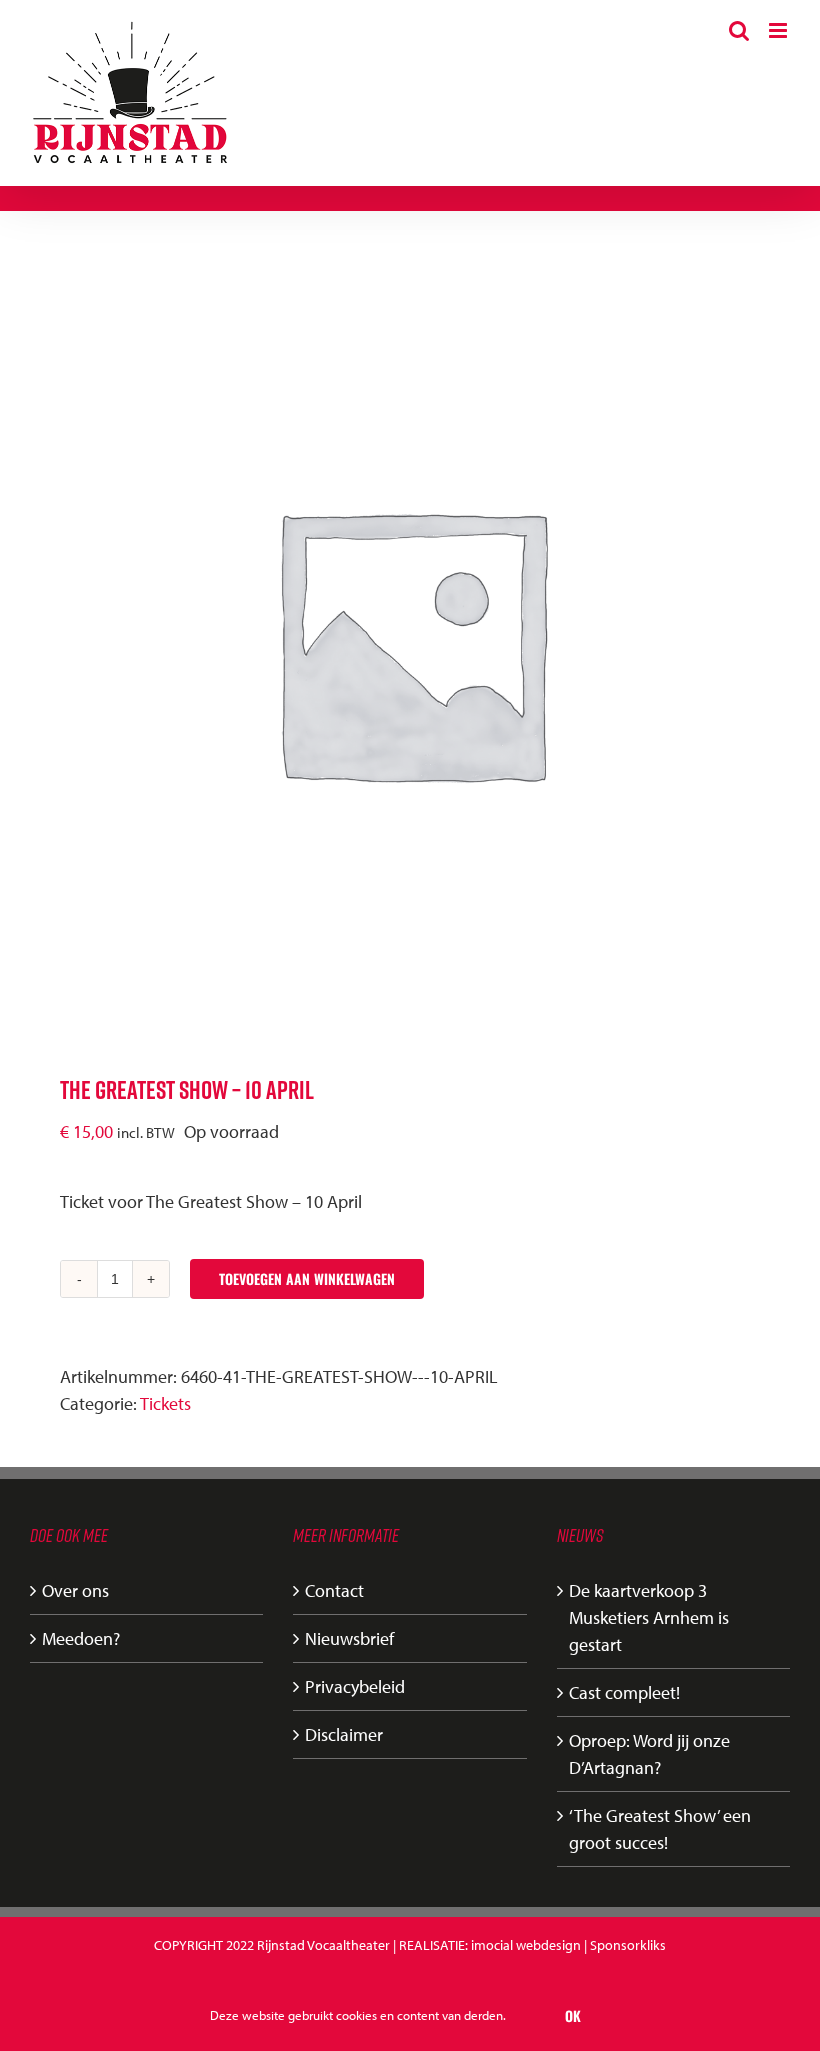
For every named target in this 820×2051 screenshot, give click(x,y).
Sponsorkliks (628, 1945)
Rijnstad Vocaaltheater (323, 1945)
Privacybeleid (355, 1686)
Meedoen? (81, 1638)
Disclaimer (344, 1734)
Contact (334, 1590)
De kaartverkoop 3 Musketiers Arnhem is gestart (649, 1617)
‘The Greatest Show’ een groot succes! (660, 1829)
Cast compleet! (624, 1692)
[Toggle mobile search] (739, 30)
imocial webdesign (526, 1945)
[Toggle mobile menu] (779, 30)
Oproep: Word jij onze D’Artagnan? (649, 1754)
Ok (573, 2015)
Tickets (165, 1403)
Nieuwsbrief (349, 1638)
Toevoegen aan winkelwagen (307, 1278)
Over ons (75, 1590)
